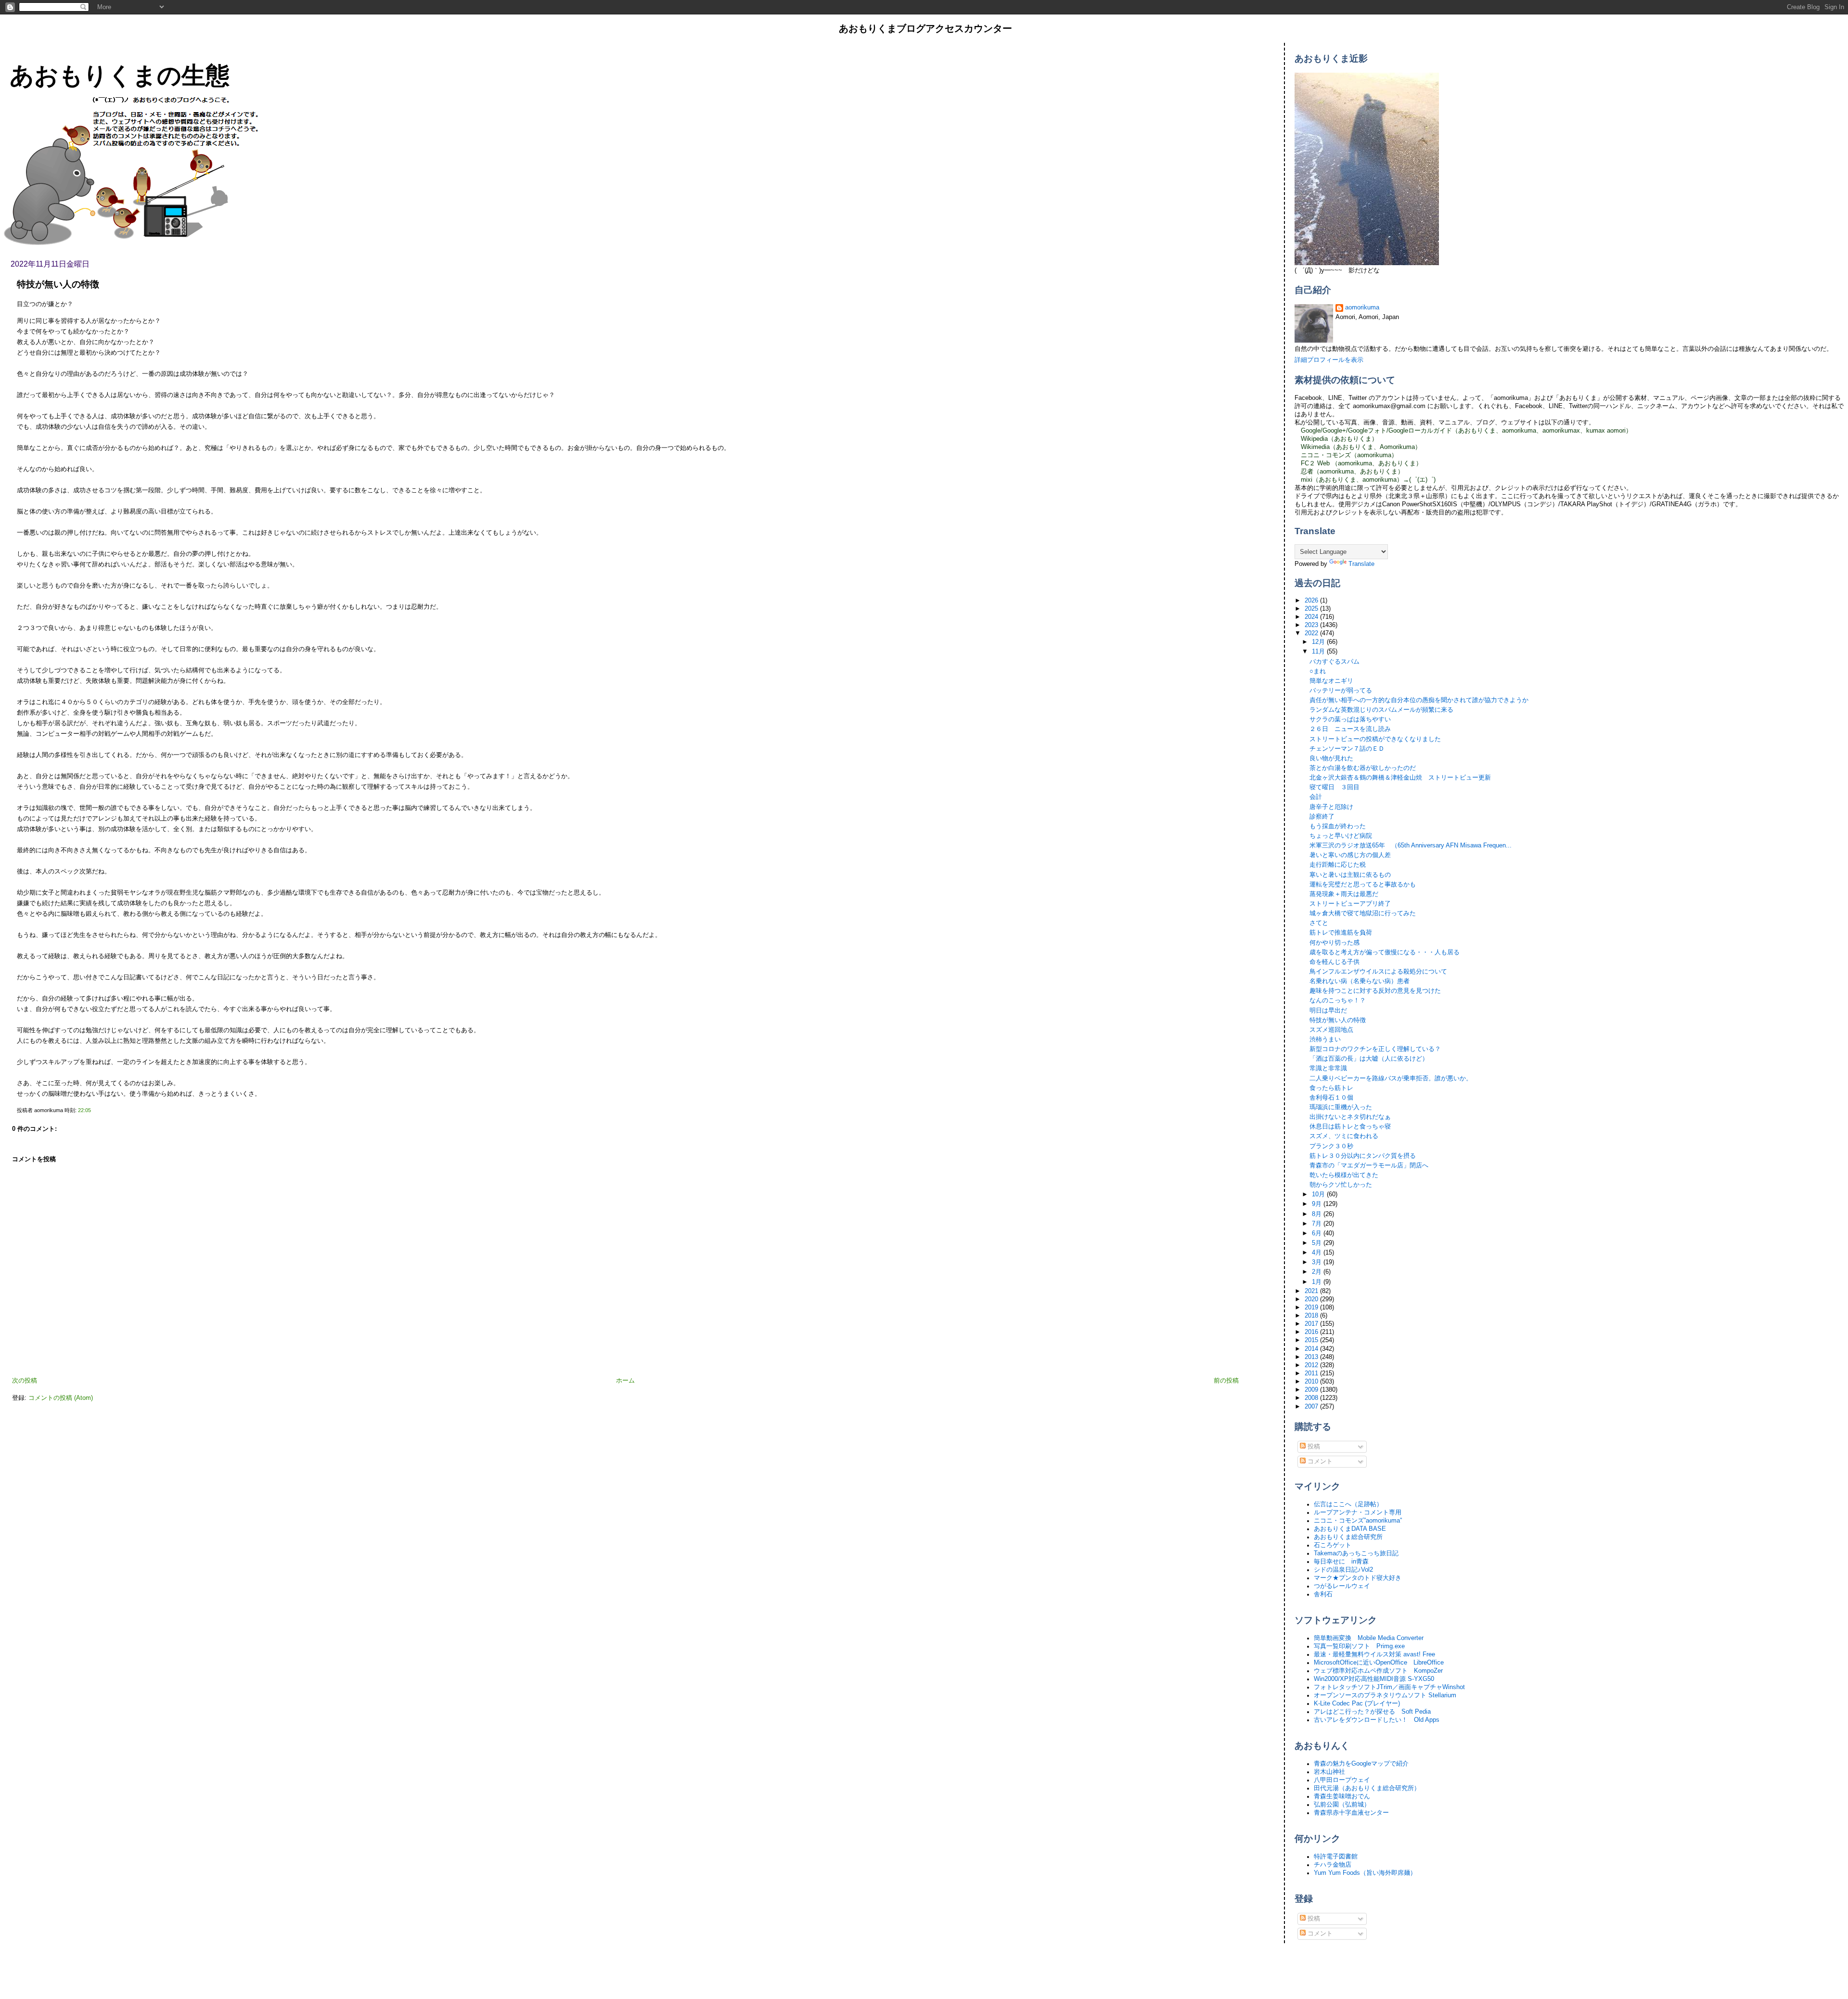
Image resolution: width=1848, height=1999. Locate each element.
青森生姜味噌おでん (1342, 1796)
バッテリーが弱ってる (1341, 691)
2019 (1312, 1307)
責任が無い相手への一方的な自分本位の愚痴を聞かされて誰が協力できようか (1419, 700)
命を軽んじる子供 (1335, 962)
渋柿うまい (1325, 1039)
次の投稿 (25, 1381)
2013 (1312, 1357)
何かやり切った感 (1335, 943)
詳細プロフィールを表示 (1329, 360)
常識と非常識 (1328, 1068)
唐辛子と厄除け (1331, 807)
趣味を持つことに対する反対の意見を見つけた (1375, 991)
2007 (1312, 1407)
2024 (1312, 617)
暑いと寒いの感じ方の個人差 (1350, 855)
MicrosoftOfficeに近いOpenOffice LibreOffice (1379, 1663)
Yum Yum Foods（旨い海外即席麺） (1365, 1873)
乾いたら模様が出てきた (1344, 1175)
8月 (1318, 1214)
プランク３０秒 (1331, 1146)
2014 (1312, 1349)
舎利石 (1323, 1594)
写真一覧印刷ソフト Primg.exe (1359, 1646)
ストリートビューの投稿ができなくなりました (1375, 739)
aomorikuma (1362, 308)
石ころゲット (1333, 1545)
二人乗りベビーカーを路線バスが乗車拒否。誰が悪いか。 (1391, 1078)
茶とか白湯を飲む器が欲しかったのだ (1363, 768)
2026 (1312, 601)
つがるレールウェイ (1342, 1586)
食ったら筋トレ (1331, 1088)
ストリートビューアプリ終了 (1350, 904)
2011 (1312, 1373)
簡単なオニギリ (1331, 681)
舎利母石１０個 (1331, 1098)
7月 (1318, 1224)
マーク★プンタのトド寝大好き (1358, 1578)
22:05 (84, 1110)
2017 (1312, 1324)
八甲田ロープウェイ (1342, 1780)
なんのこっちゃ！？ (1338, 1000)
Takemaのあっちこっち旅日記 (1356, 1553)
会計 (1316, 797)
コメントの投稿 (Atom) (61, 1398)
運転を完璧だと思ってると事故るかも (1363, 884)
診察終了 (1322, 817)
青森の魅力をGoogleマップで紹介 (1361, 1764)
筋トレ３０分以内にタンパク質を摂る (1363, 1156)
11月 (1319, 652)
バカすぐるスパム (1335, 662)
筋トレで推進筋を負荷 (1341, 933)
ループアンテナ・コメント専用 (1358, 1512)
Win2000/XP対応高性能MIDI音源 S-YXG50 (1374, 1679)
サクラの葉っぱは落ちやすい (1350, 719)
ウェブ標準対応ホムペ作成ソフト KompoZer (1378, 1671)
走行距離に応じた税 (1338, 865)
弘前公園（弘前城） (1342, 1805)
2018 (1312, 1316)
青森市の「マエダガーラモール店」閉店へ (1369, 1166)
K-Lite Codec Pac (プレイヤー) (1357, 1704)
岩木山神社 (1329, 1772)
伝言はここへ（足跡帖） (1348, 1504)
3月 (1318, 1262)
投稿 (1313, 1447)
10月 (1319, 1194)
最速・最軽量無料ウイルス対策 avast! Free (1374, 1654)
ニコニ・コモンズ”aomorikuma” (1358, 1521)
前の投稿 (1226, 1381)
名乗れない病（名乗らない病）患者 (1360, 981)
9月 (1318, 1204)
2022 (1312, 633)
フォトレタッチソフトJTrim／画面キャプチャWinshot (1389, 1687)
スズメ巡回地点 (1331, 1030)
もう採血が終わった (1338, 826)
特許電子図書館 (1336, 1857)
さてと (1319, 923)
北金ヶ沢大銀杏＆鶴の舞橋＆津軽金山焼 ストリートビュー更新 (1400, 778)
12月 (1319, 642)
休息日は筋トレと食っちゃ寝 (1350, 1127)
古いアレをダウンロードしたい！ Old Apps (1377, 1720)
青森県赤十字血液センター (1351, 1813)
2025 (1312, 609)
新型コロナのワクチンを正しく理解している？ (1375, 1049)
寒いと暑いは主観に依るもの (1350, 875)
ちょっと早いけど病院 (1341, 836)
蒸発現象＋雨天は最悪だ (1344, 894)
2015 (1312, 1340)
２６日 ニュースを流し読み (1350, 729)
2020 (1312, 1299)
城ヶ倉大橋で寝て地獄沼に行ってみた (1363, 913)
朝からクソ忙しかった (1341, 1185)
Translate (1361, 564)
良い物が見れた (1331, 758)
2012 (1312, 1365)
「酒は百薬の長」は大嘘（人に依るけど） (1369, 1059)
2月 (1318, 1272)
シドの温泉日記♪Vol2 (1343, 1570)
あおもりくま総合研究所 (1348, 1537)
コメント (1319, 1461)
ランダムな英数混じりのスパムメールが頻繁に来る (1381, 710)
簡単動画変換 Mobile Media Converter (1369, 1638)
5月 (1318, 1243)
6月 (1318, 1233)
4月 (1318, 1253)
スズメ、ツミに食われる (1344, 1136)
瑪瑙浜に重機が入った (1341, 1107)
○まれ (1318, 671)
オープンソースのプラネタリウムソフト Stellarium (1385, 1695)
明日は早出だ (1328, 1011)
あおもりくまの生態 (120, 75)
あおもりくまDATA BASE (1350, 1529)
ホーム (625, 1381)
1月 (1318, 1282)
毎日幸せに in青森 (1341, 1562)
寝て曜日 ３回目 (1335, 787)
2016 (1312, 1332)
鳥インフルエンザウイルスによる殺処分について (1378, 972)
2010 (1312, 1382)
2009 (1312, 1390)
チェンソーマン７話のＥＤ (1347, 749)
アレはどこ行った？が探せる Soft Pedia (1372, 1712)
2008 (1312, 1398)
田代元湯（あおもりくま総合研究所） (1367, 1788)
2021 (1312, 1291)
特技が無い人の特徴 (58, 284)
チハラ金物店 (1333, 1865)
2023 (1312, 625)
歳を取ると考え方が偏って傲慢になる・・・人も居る (1385, 952)
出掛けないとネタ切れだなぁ (1350, 1117)
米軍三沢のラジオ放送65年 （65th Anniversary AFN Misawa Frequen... (1411, 846)
